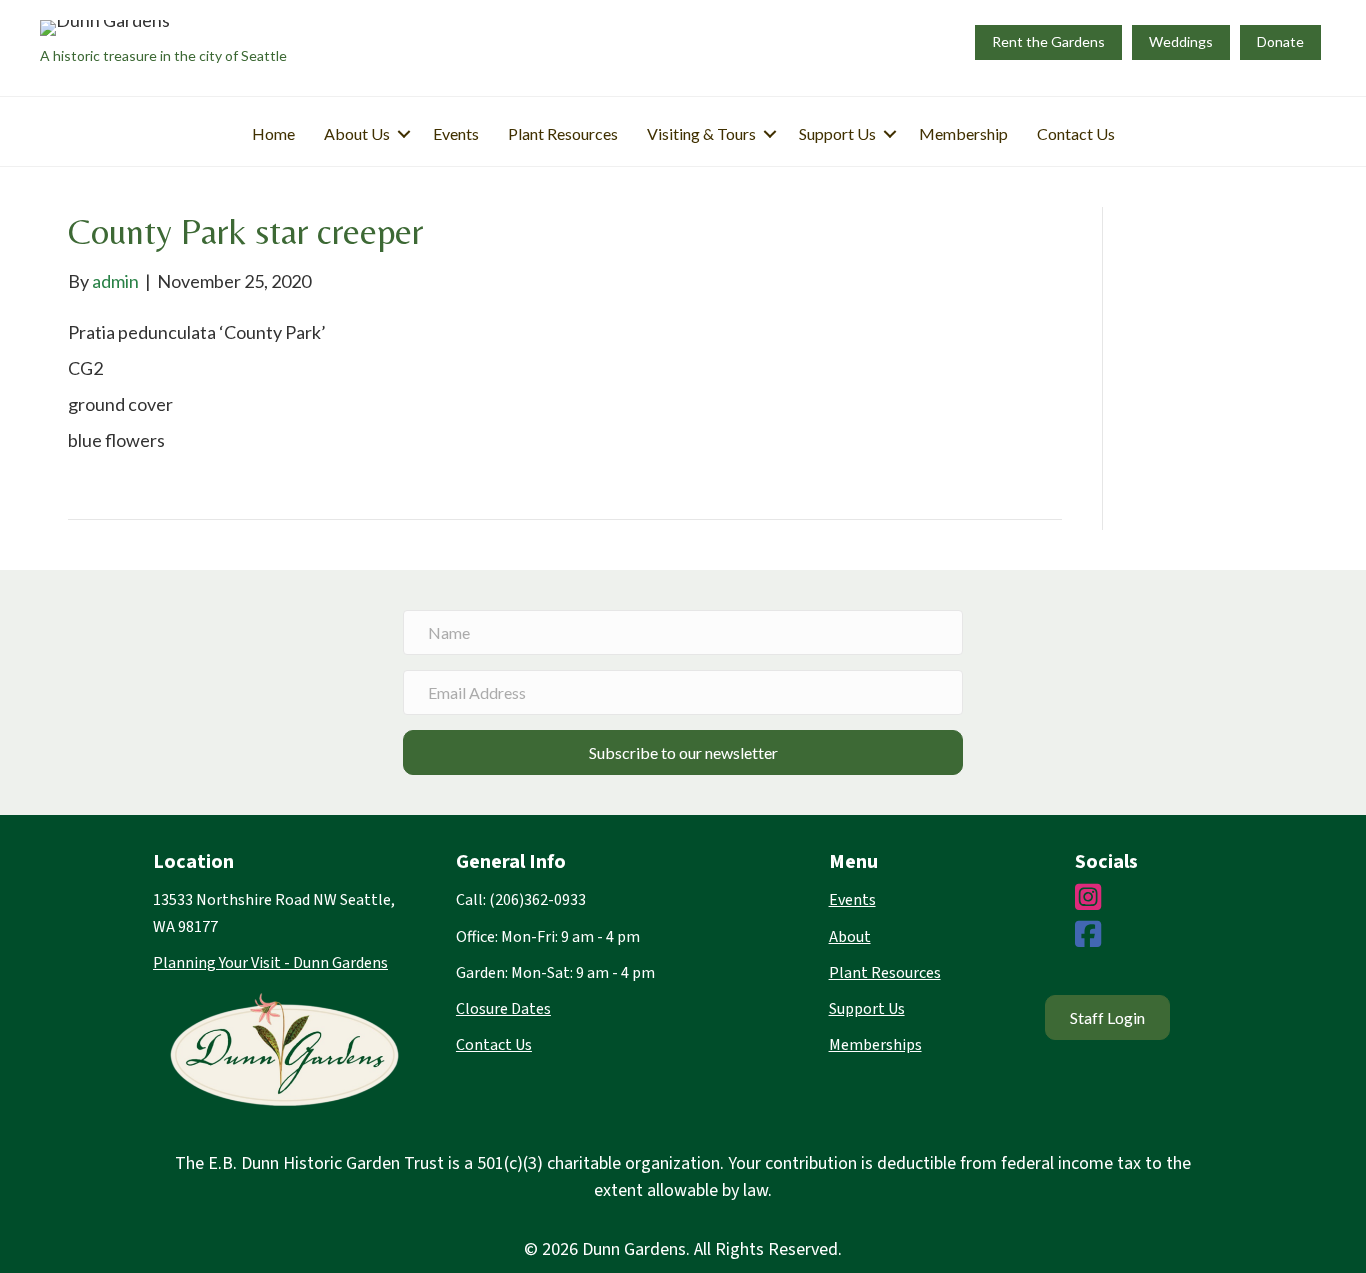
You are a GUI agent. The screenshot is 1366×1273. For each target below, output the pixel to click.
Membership (963, 133)
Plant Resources (563, 133)
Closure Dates (503, 1009)
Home (273, 133)
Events (456, 133)
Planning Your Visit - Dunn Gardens (270, 963)
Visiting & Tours (701, 133)
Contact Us (1076, 133)
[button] (404, 134)
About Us (357, 133)
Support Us (837, 133)
